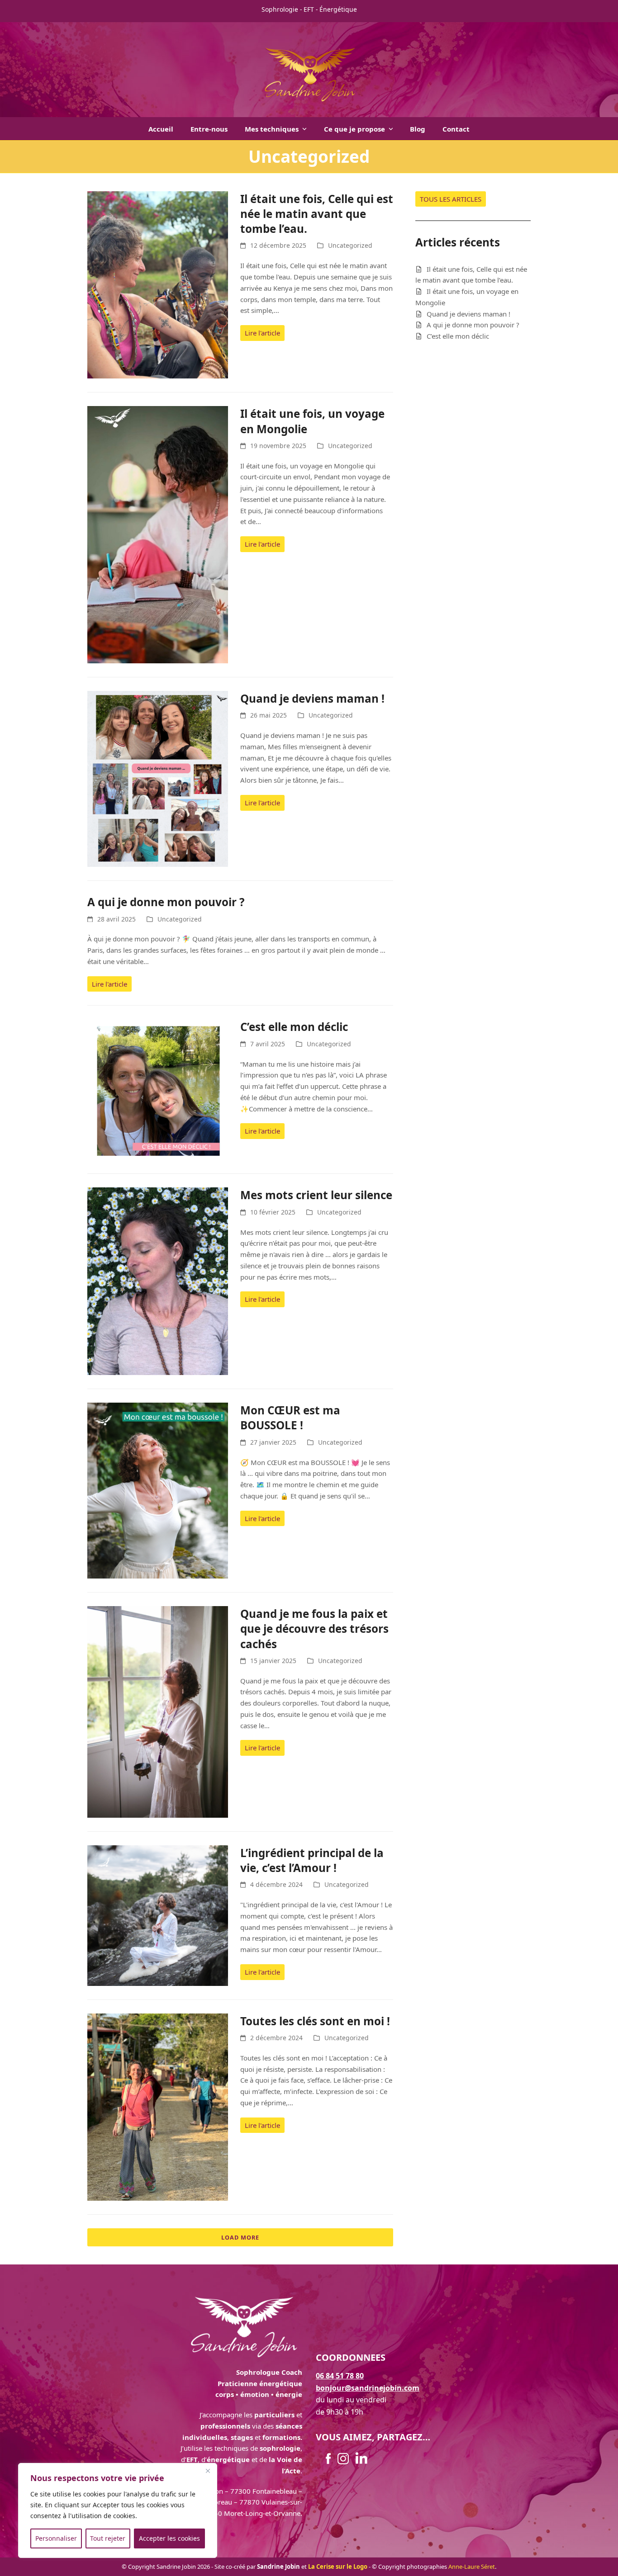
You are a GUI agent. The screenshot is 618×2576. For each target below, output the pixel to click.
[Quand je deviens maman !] (158, 778)
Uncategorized (350, 245)
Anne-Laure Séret (472, 2567)
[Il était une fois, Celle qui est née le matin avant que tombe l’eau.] (158, 284)
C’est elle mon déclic (294, 1027)
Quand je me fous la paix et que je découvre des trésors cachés (314, 1629)
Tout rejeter (108, 2538)
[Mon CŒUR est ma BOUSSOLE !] (158, 1490)
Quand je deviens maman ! (312, 698)
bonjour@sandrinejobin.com (368, 2388)
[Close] (208, 2471)
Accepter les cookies (169, 2538)
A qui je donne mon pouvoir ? (166, 902)
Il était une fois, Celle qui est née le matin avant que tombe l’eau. (317, 214)
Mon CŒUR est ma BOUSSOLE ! (290, 1418)
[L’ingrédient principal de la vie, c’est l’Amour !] (158, 1914)
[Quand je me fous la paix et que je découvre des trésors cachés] (158, 1711)
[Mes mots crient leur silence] (158, 1281)
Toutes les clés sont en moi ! (315, 2021)
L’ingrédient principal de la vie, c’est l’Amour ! (312, 1860)
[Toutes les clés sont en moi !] (158, 2106)
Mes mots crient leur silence (316, 1195)
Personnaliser (56, 2538)
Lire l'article (262, 333)
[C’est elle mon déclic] (158, 1089)
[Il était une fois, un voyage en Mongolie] (158, 534)
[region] (118, 2510)
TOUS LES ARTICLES (451, 199)
